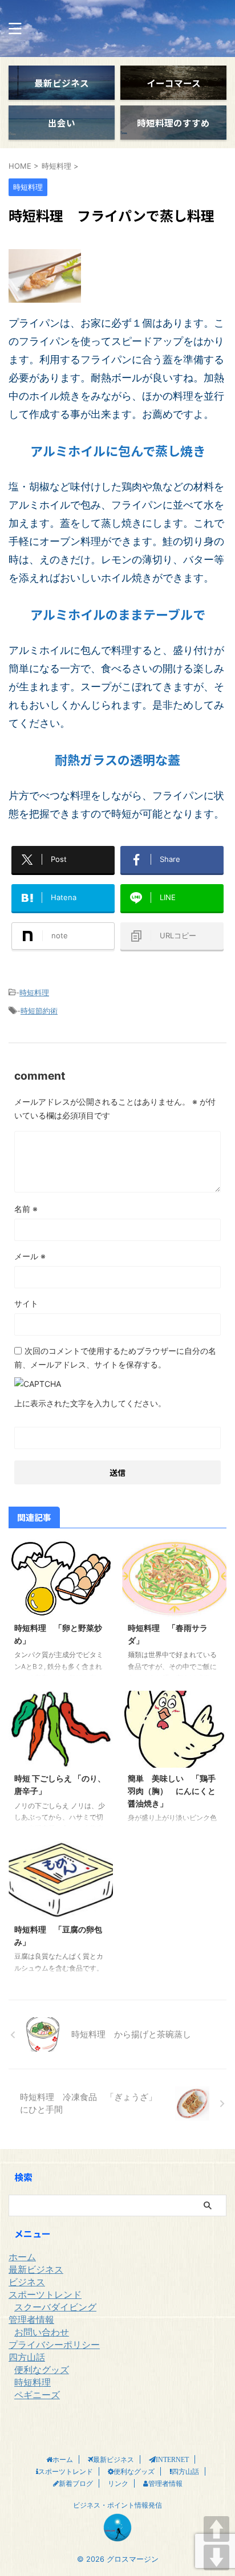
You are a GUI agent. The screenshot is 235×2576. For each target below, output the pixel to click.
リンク (118, 2483)
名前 (26, 1209)
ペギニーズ (37, 2395)
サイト (26, 1303)
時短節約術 (39, 1011)
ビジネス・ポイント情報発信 (117, 2505)
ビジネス (27, 2282)
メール (30, 1256)
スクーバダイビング (55, 2307)
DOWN (216, 2557)
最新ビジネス (36, 2269)
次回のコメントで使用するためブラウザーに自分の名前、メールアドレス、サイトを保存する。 (115, 1358)
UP (216, 2529)
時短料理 (34, 992)
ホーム (22, 2257)
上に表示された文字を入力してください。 (90, 1403)
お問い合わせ (42, 2332)
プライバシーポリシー (54, 2345)
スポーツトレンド (45, 2294)
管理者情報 (31, 2319)
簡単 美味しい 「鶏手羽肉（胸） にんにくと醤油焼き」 (172, 1790)
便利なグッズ (42, 2370)
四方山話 (27, 2357)
